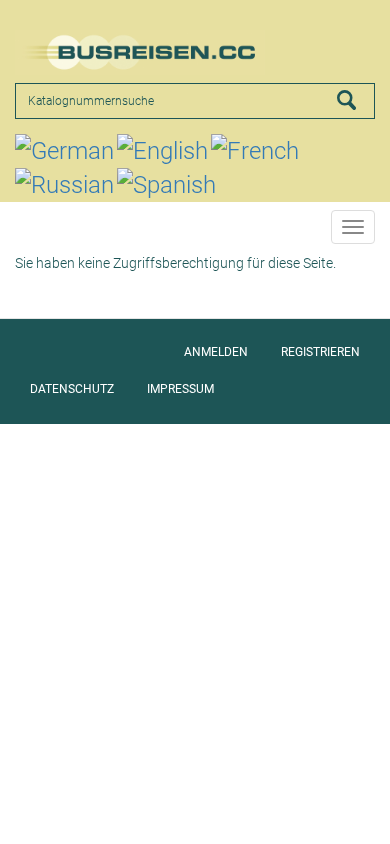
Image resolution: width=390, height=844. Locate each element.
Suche (356, 100)
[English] (162, 151)
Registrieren (320, 352)
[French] (255, 151)
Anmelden (216, 352)
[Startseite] (140, 52)
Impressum (180, 389)
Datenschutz (72, 389)
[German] (64, 151)
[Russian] (64, 185)
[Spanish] (166, 185)
